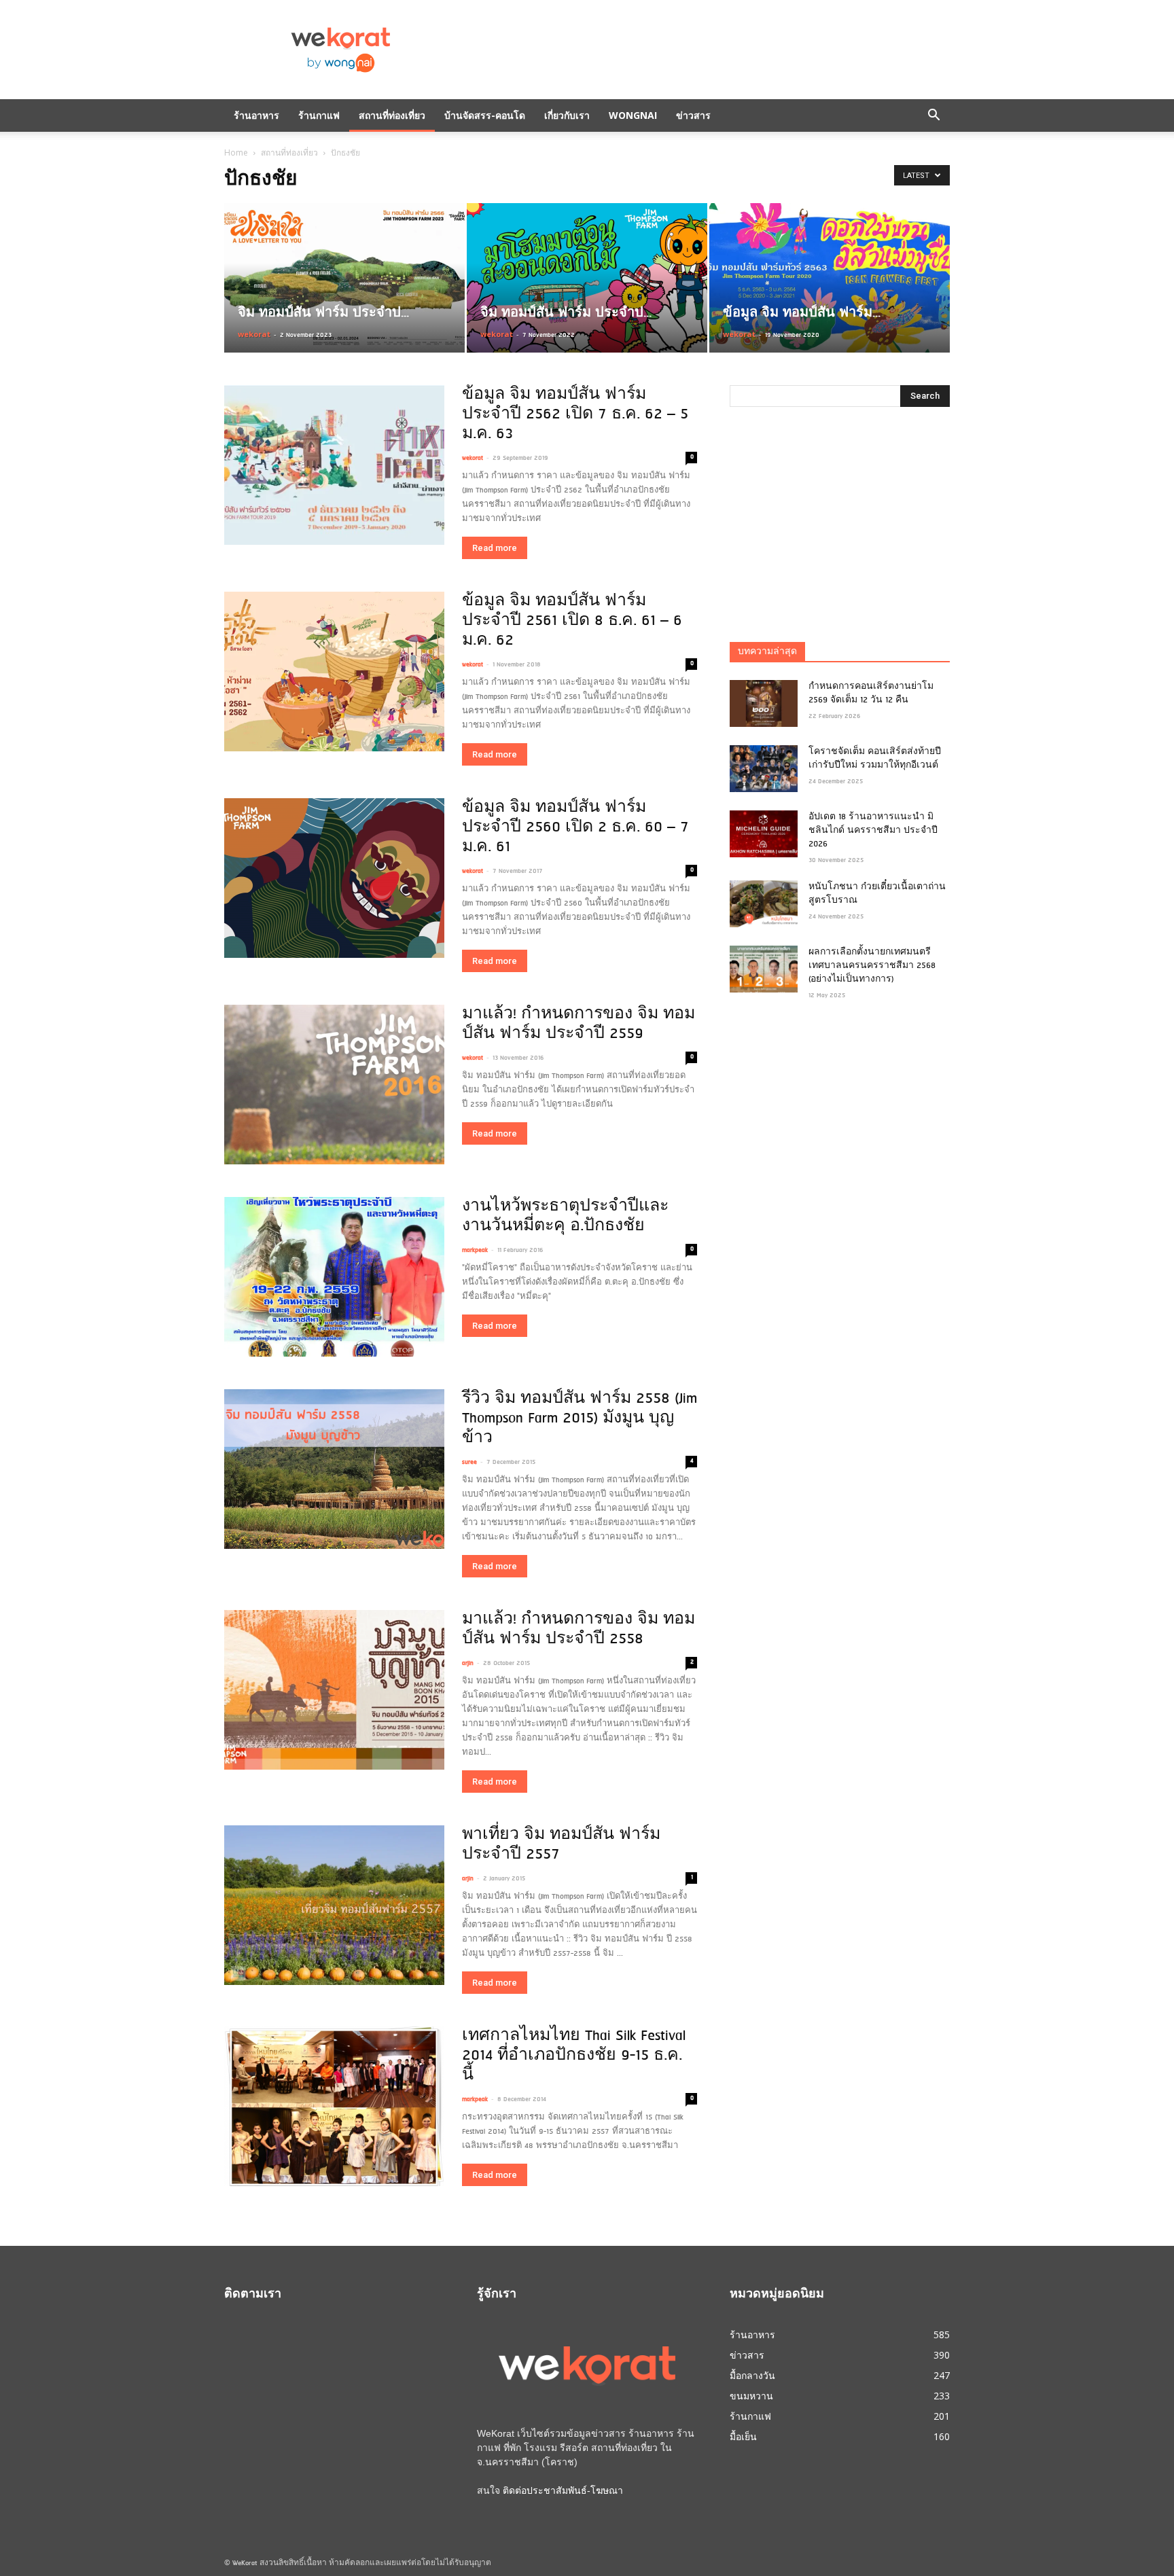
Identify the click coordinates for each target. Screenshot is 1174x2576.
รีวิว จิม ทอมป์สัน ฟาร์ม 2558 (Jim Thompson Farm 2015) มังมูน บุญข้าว (580, 1419)
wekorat (254, 334)
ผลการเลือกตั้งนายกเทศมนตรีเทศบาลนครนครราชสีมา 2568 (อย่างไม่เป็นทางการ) (872, 966)
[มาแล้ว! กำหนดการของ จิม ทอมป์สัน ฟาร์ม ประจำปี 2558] (334, 1690)
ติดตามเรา (253, 2295)
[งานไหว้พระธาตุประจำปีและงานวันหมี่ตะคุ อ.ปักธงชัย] (334, 1277)
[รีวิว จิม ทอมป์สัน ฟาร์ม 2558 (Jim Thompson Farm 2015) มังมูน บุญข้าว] (334, 1469)
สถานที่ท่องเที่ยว (392, 115)
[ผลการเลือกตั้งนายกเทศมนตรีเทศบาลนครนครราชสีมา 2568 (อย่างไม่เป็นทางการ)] (764, 969)
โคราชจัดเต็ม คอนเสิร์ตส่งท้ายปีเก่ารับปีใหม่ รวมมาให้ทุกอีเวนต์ (875, 759)
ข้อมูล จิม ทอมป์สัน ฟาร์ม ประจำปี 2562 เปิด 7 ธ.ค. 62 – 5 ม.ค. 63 (575, 415)
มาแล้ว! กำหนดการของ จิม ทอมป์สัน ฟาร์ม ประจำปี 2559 (579, 1024)
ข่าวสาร (693, 115)
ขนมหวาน (751, 2396)
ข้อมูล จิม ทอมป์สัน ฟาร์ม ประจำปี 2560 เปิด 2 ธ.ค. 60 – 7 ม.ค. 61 (575, 828)
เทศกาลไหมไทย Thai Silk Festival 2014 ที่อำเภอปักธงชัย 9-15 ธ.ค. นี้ (574, 2056)
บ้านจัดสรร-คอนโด (485, 115)
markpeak (475, 1250)
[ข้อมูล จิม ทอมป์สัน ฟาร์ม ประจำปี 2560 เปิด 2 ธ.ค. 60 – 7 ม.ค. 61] (334, 878)
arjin (468, 1663)
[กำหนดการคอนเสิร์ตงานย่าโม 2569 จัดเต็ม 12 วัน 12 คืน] (764, 703)
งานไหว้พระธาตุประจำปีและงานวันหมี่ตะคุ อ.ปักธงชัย (565, 1217)
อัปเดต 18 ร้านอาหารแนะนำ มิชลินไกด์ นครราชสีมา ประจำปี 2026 (873, 831)
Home (236, 153)
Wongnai (633, 115)
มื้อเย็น (743, 2436)
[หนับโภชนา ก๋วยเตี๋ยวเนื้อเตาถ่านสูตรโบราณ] (764, 904)
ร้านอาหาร (256, 115)
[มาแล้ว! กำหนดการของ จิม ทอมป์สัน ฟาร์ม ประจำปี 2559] (334, 1085)
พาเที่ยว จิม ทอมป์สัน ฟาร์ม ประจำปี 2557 (561, 1845)
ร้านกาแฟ (319, 115)
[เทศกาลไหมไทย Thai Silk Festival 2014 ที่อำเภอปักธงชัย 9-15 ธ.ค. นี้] (334, 2106)
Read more (495, 548)
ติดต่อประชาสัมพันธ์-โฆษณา (563, 2490)
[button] (933, 115)
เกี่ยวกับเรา (567, 115)
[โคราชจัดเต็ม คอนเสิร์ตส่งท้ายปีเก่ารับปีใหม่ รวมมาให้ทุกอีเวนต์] (764, 769)
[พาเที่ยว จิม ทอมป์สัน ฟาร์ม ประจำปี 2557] (334, 1905)
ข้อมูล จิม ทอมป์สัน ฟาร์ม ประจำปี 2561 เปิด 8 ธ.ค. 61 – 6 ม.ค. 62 (572, 621)
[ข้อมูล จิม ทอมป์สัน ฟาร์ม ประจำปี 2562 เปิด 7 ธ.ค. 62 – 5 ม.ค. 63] (334, 465)
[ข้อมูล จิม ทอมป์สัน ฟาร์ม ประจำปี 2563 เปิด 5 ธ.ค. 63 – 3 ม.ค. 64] (830, 278)
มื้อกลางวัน (752, 2375)
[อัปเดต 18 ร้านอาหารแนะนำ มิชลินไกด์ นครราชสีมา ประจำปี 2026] (764, 834)
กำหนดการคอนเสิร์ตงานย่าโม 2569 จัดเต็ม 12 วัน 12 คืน (871, 694)
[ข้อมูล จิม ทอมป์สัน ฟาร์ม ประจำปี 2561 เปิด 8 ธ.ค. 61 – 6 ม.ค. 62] (334, 672)
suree (469, 1462)
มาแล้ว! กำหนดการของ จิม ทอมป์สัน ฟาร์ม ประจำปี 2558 (579, 1630)
